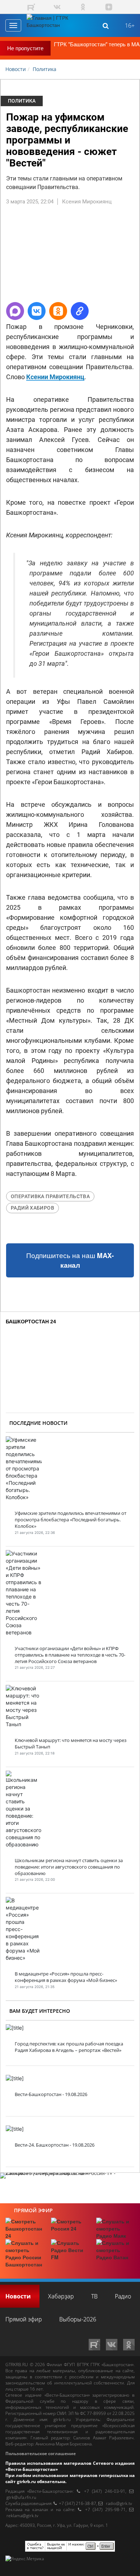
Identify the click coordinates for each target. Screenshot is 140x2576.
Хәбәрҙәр (61, 2296)
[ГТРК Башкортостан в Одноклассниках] (83, 7)
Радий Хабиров (32, 1208)
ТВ (94, 2296)
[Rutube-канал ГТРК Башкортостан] (31, 7)
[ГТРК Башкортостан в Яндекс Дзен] (109, 7)
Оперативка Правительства (50, 1196)
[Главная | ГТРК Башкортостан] (53, 25)
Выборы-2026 (78, 2319)
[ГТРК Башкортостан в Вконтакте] (57, 7)
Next (129, 257)
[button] (15, 311)
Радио (123, 2296)
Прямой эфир (33, 2210)
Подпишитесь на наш (70, 1260)
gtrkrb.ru (62, 2419)
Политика (22, 101)
